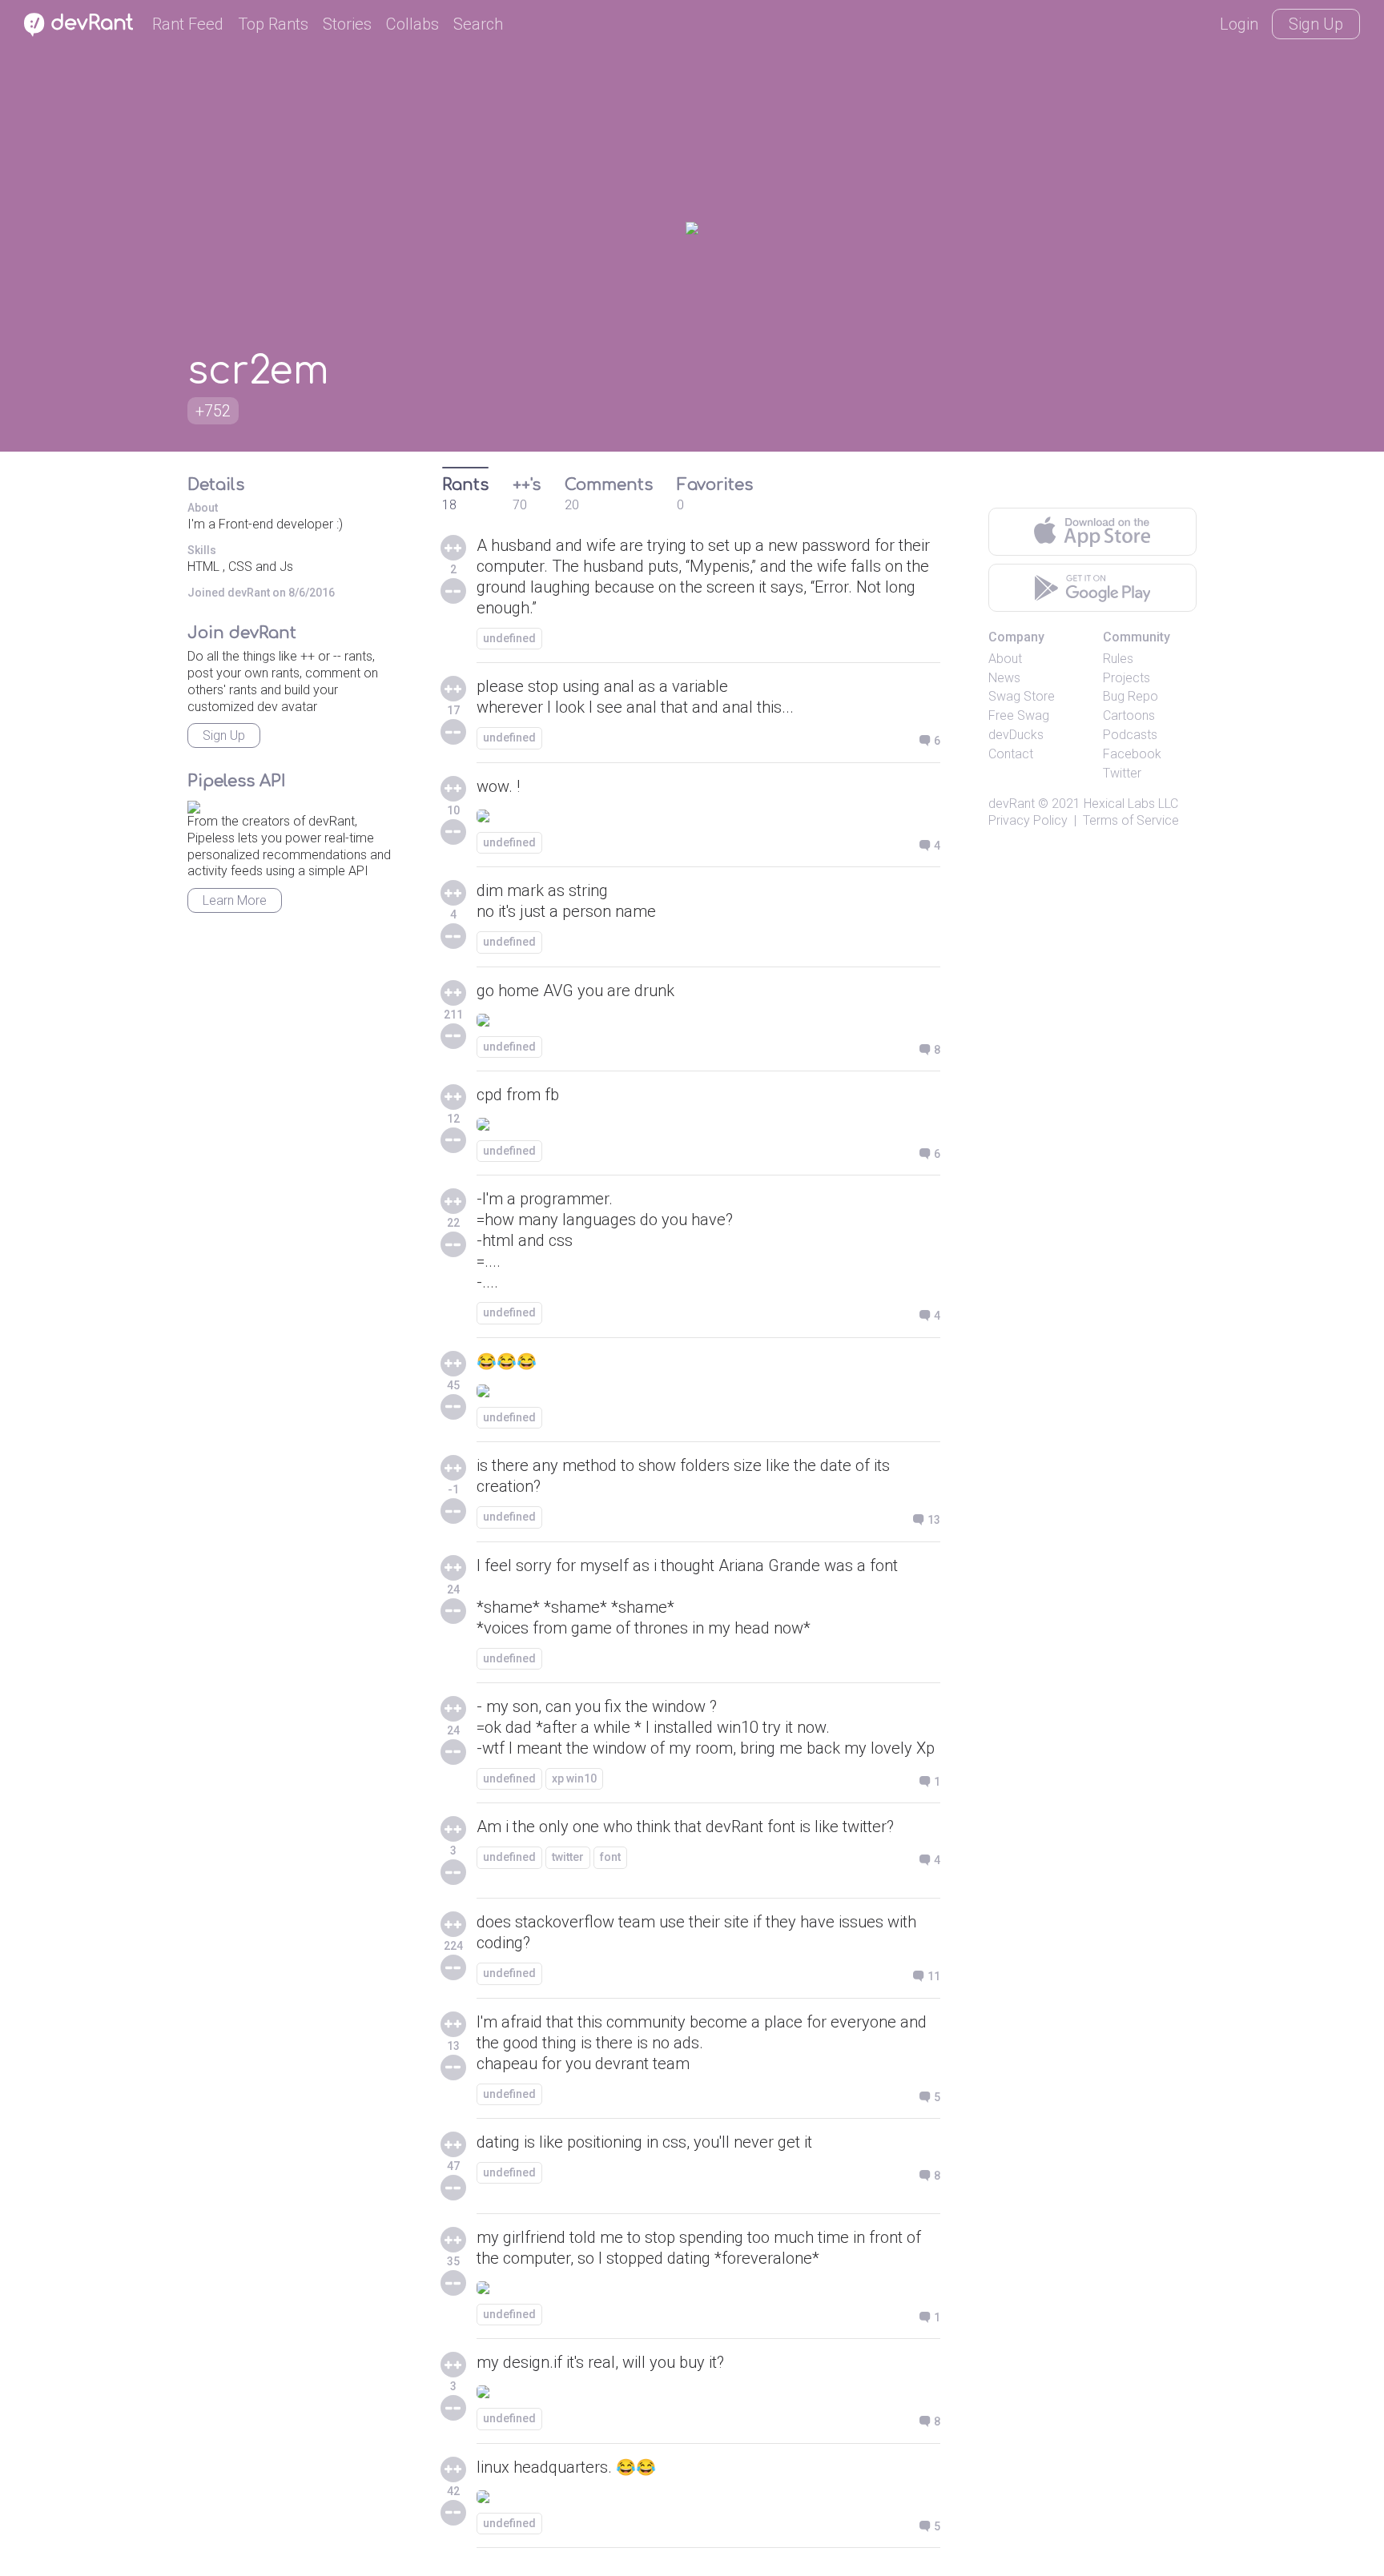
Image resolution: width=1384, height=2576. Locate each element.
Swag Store (1022, 696)
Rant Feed (188, 24)
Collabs (412, 24)
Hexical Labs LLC (1131, 804)
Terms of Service (1131, 820)
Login (1239, 24)
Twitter (1122, 773)
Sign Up (1316, 24)
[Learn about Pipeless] (194, 804)
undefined (509, 638)
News (1004, 678)
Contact (1011, 754)
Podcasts (1130, 735)
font (610, 1857)
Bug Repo (1131, 696)
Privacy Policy (1028, 820)
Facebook (1132, 754)
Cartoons (1129, 715)
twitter (568, 1857)
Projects (1127, 678)
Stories (347, 24)
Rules (1118, 659)
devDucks (1016, 735)
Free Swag (1019, 715)
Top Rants (273, 24)
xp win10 (574, 1778)
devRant (1012, 804)
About (1005, 659)
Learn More (235, 900)
